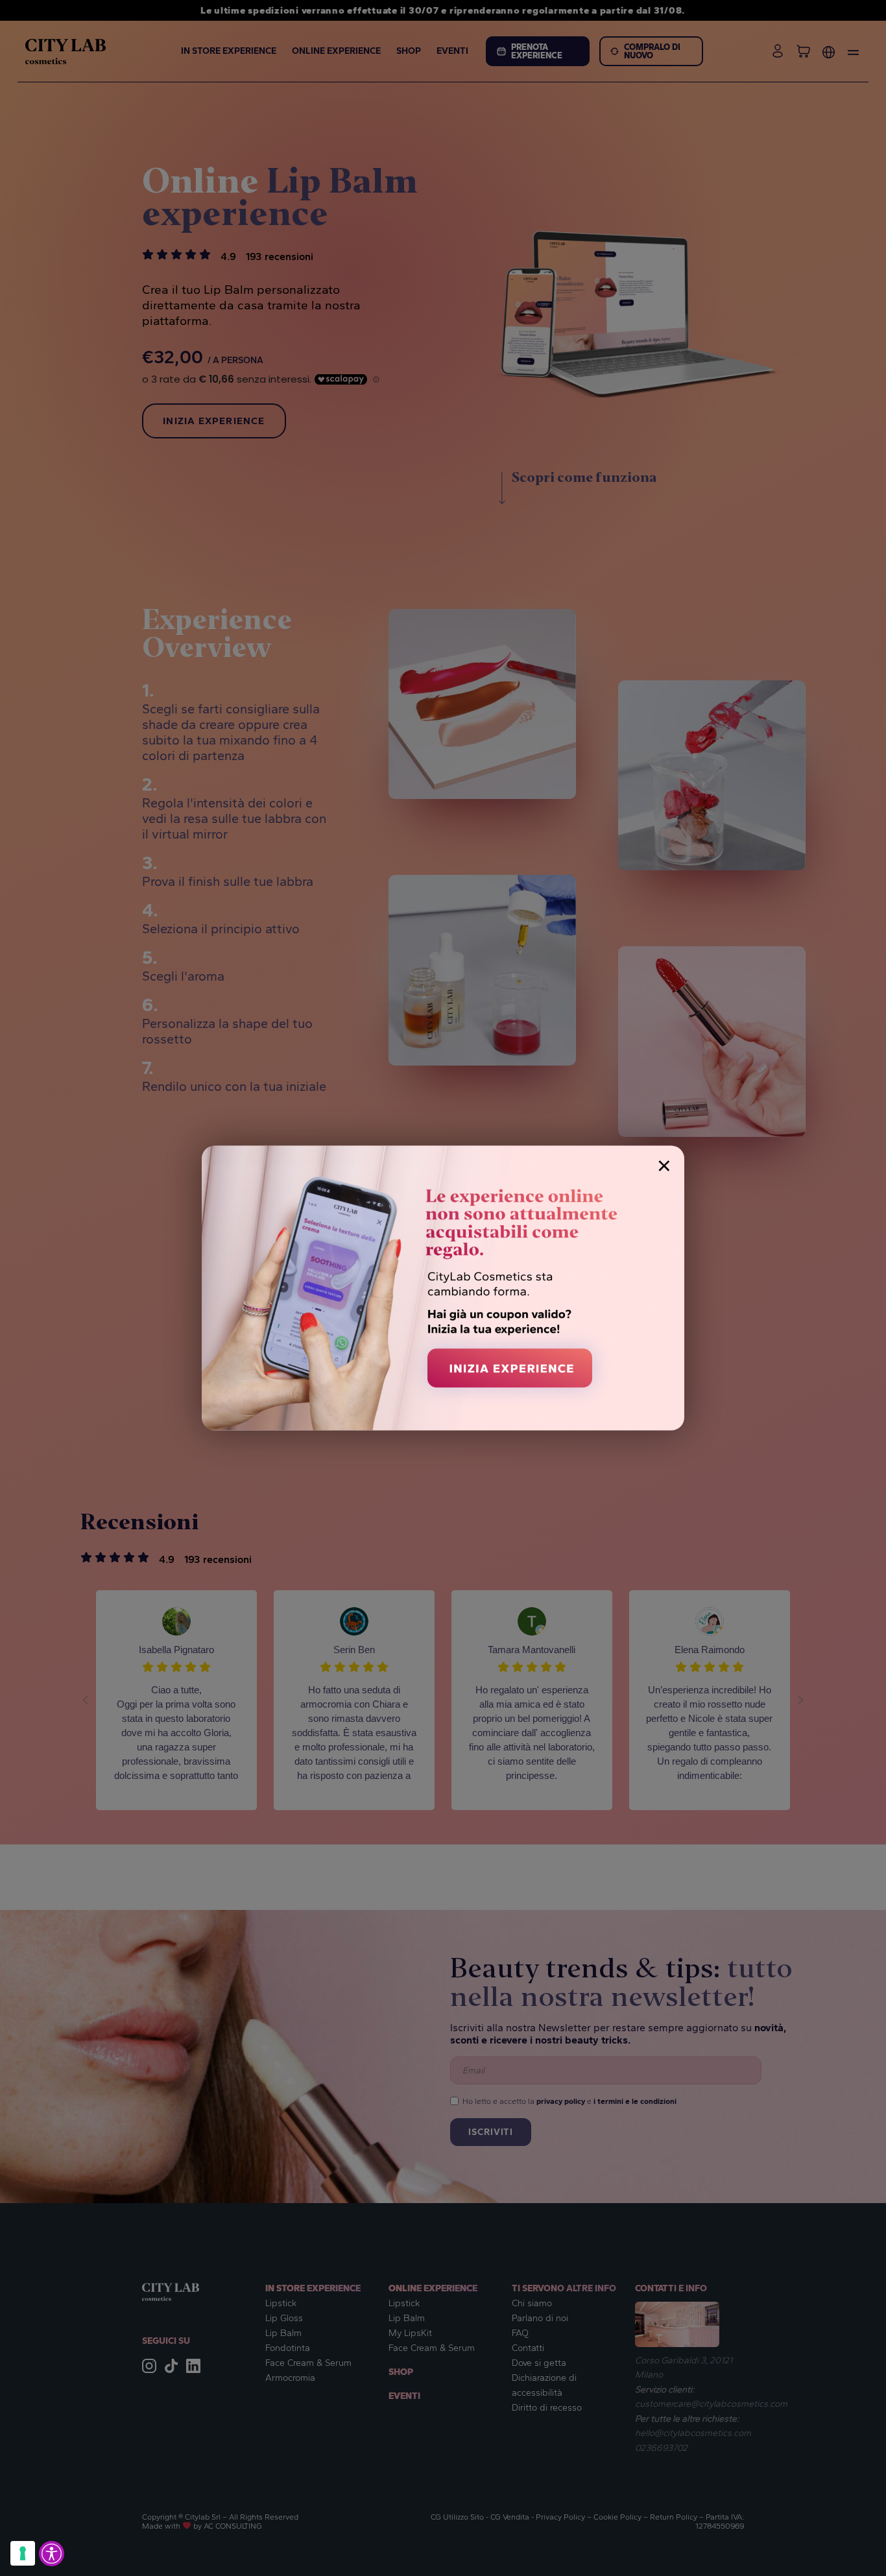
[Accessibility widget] (52, 2554)
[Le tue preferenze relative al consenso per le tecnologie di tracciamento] (23, 2553)
